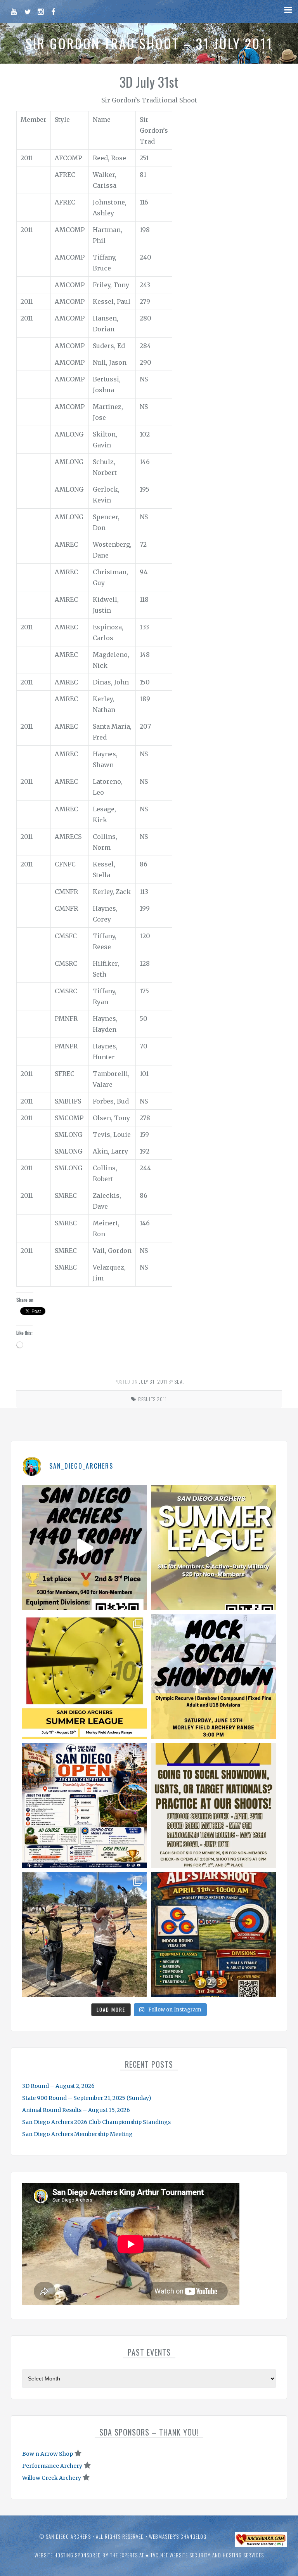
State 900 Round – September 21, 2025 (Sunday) (87, 2098)
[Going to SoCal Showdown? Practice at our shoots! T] (213, 1805)
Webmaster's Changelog (178, 2536)
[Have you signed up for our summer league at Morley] (213, 1548)
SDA (179, 1382)
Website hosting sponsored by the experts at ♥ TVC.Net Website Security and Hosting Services (149, 2555)
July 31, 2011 (153, 1382)
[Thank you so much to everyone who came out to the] (85, 1934)
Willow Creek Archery (52, 2478)
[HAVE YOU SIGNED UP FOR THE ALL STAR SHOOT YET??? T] (213, 1934)
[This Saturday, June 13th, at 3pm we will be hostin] (213, 1677)
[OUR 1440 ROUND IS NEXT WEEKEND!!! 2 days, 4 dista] (85, 1548)
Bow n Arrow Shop (48, 2454)
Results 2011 (152, 1399)
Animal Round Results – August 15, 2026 (76, 2110)
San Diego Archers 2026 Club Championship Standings (96, 2122)
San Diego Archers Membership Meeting (77, 2134)
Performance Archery (52, 2466)
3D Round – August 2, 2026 (58, 2086)
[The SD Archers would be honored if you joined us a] (85, 1677)
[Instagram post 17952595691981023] (85, 1805)
